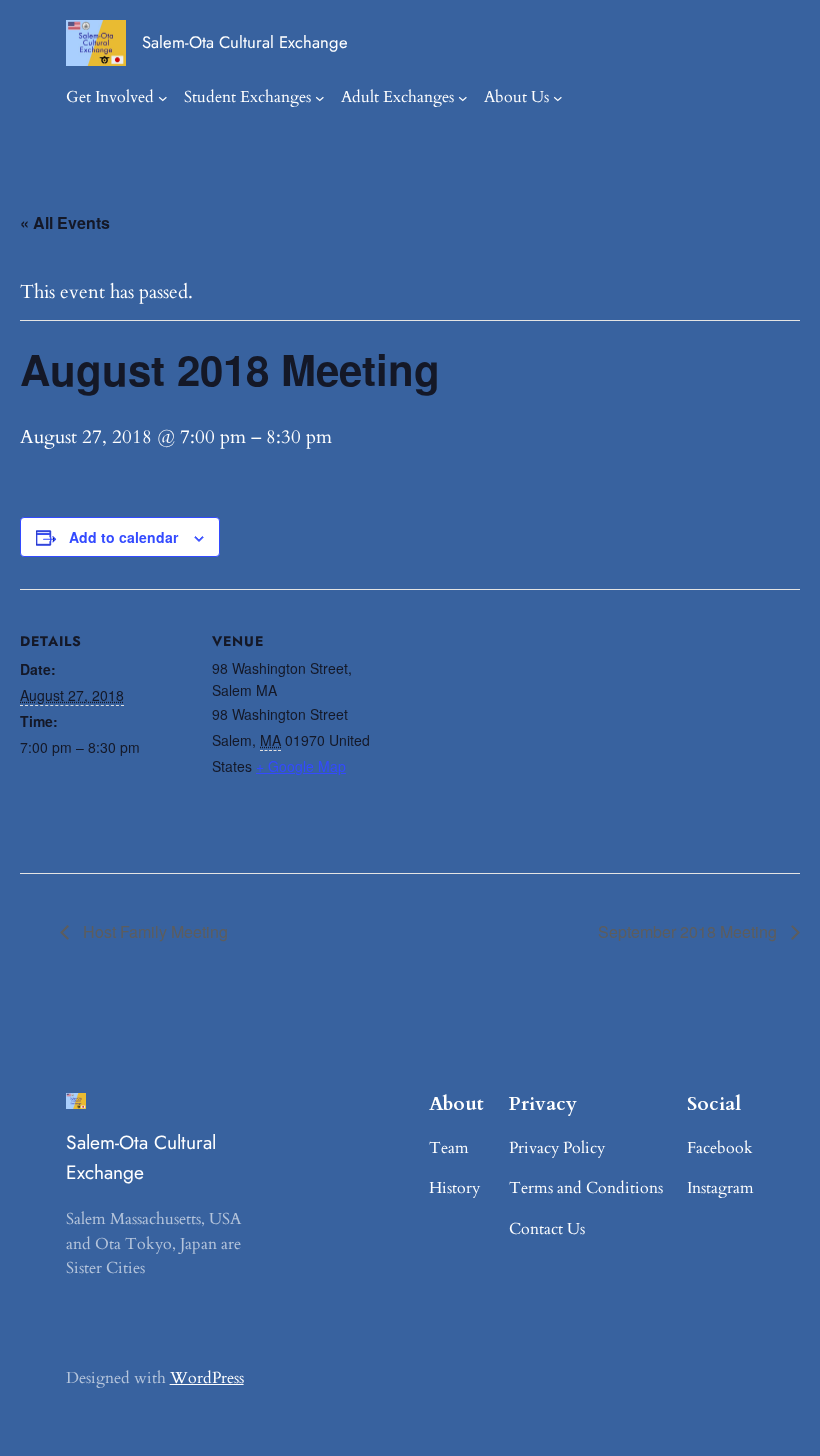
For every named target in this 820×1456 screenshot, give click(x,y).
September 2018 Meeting (689, 931)
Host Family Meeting (153, 931)
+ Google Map (301, 766)
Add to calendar (123, 537)
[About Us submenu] (558, 98)
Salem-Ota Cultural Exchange (245, 42)
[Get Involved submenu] (163, 98)
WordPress (207, 1378)
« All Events (65, 222)
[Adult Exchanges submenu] (463, 98)
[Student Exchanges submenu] (320, 98)
